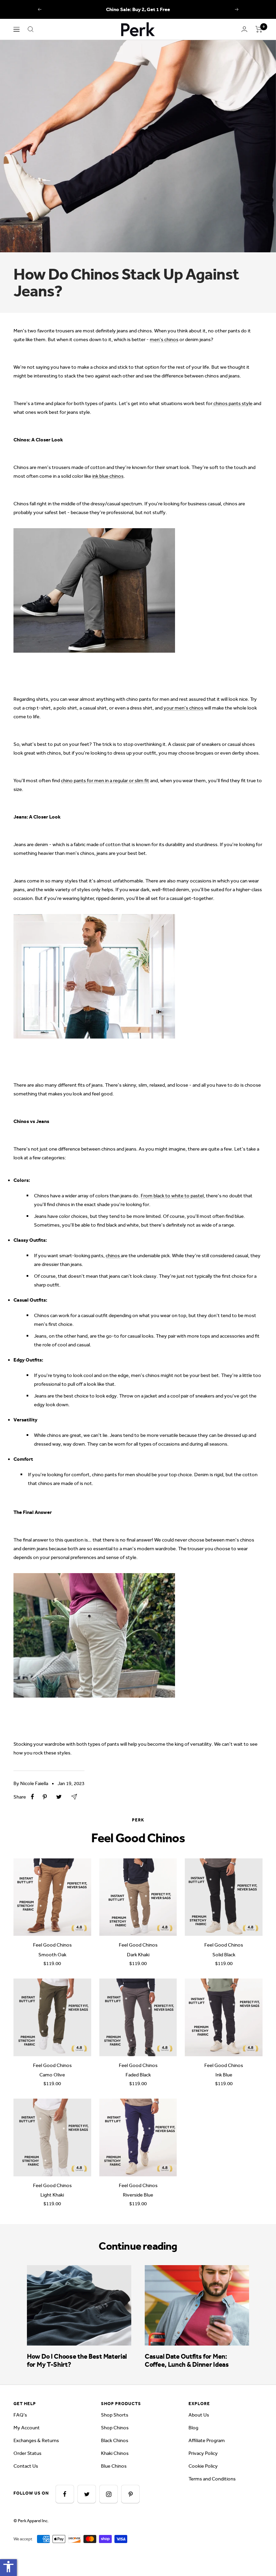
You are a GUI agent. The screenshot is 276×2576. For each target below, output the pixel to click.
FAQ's (20, 2415)
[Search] (31, 29)
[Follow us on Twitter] (87, 2494)
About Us (199, 2415)
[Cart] (259, 29)
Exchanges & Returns (36, 2440)
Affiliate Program (207, 2440)
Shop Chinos (115, 2428)
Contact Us (26, 2466)
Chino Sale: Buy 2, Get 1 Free (138, 9)
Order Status (27, 2453)
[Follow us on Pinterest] (130, 2494)
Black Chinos (115, 2440)
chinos (113, 1256)
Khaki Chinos (115, 2453)
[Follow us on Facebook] (65, 2494)
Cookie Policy (203, 2466)
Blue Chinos (114, 2466)
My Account (27, 2428)
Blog (193, 2428)
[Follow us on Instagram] (109, 2494)
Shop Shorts (115, 2415)
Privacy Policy (203, 2453)
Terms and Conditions (212, 2479)
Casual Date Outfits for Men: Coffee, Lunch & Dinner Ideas (187, 2360)
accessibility (8, 2567)
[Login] (244, 29)
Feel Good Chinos (52, 1945)
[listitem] (32, 1797)
